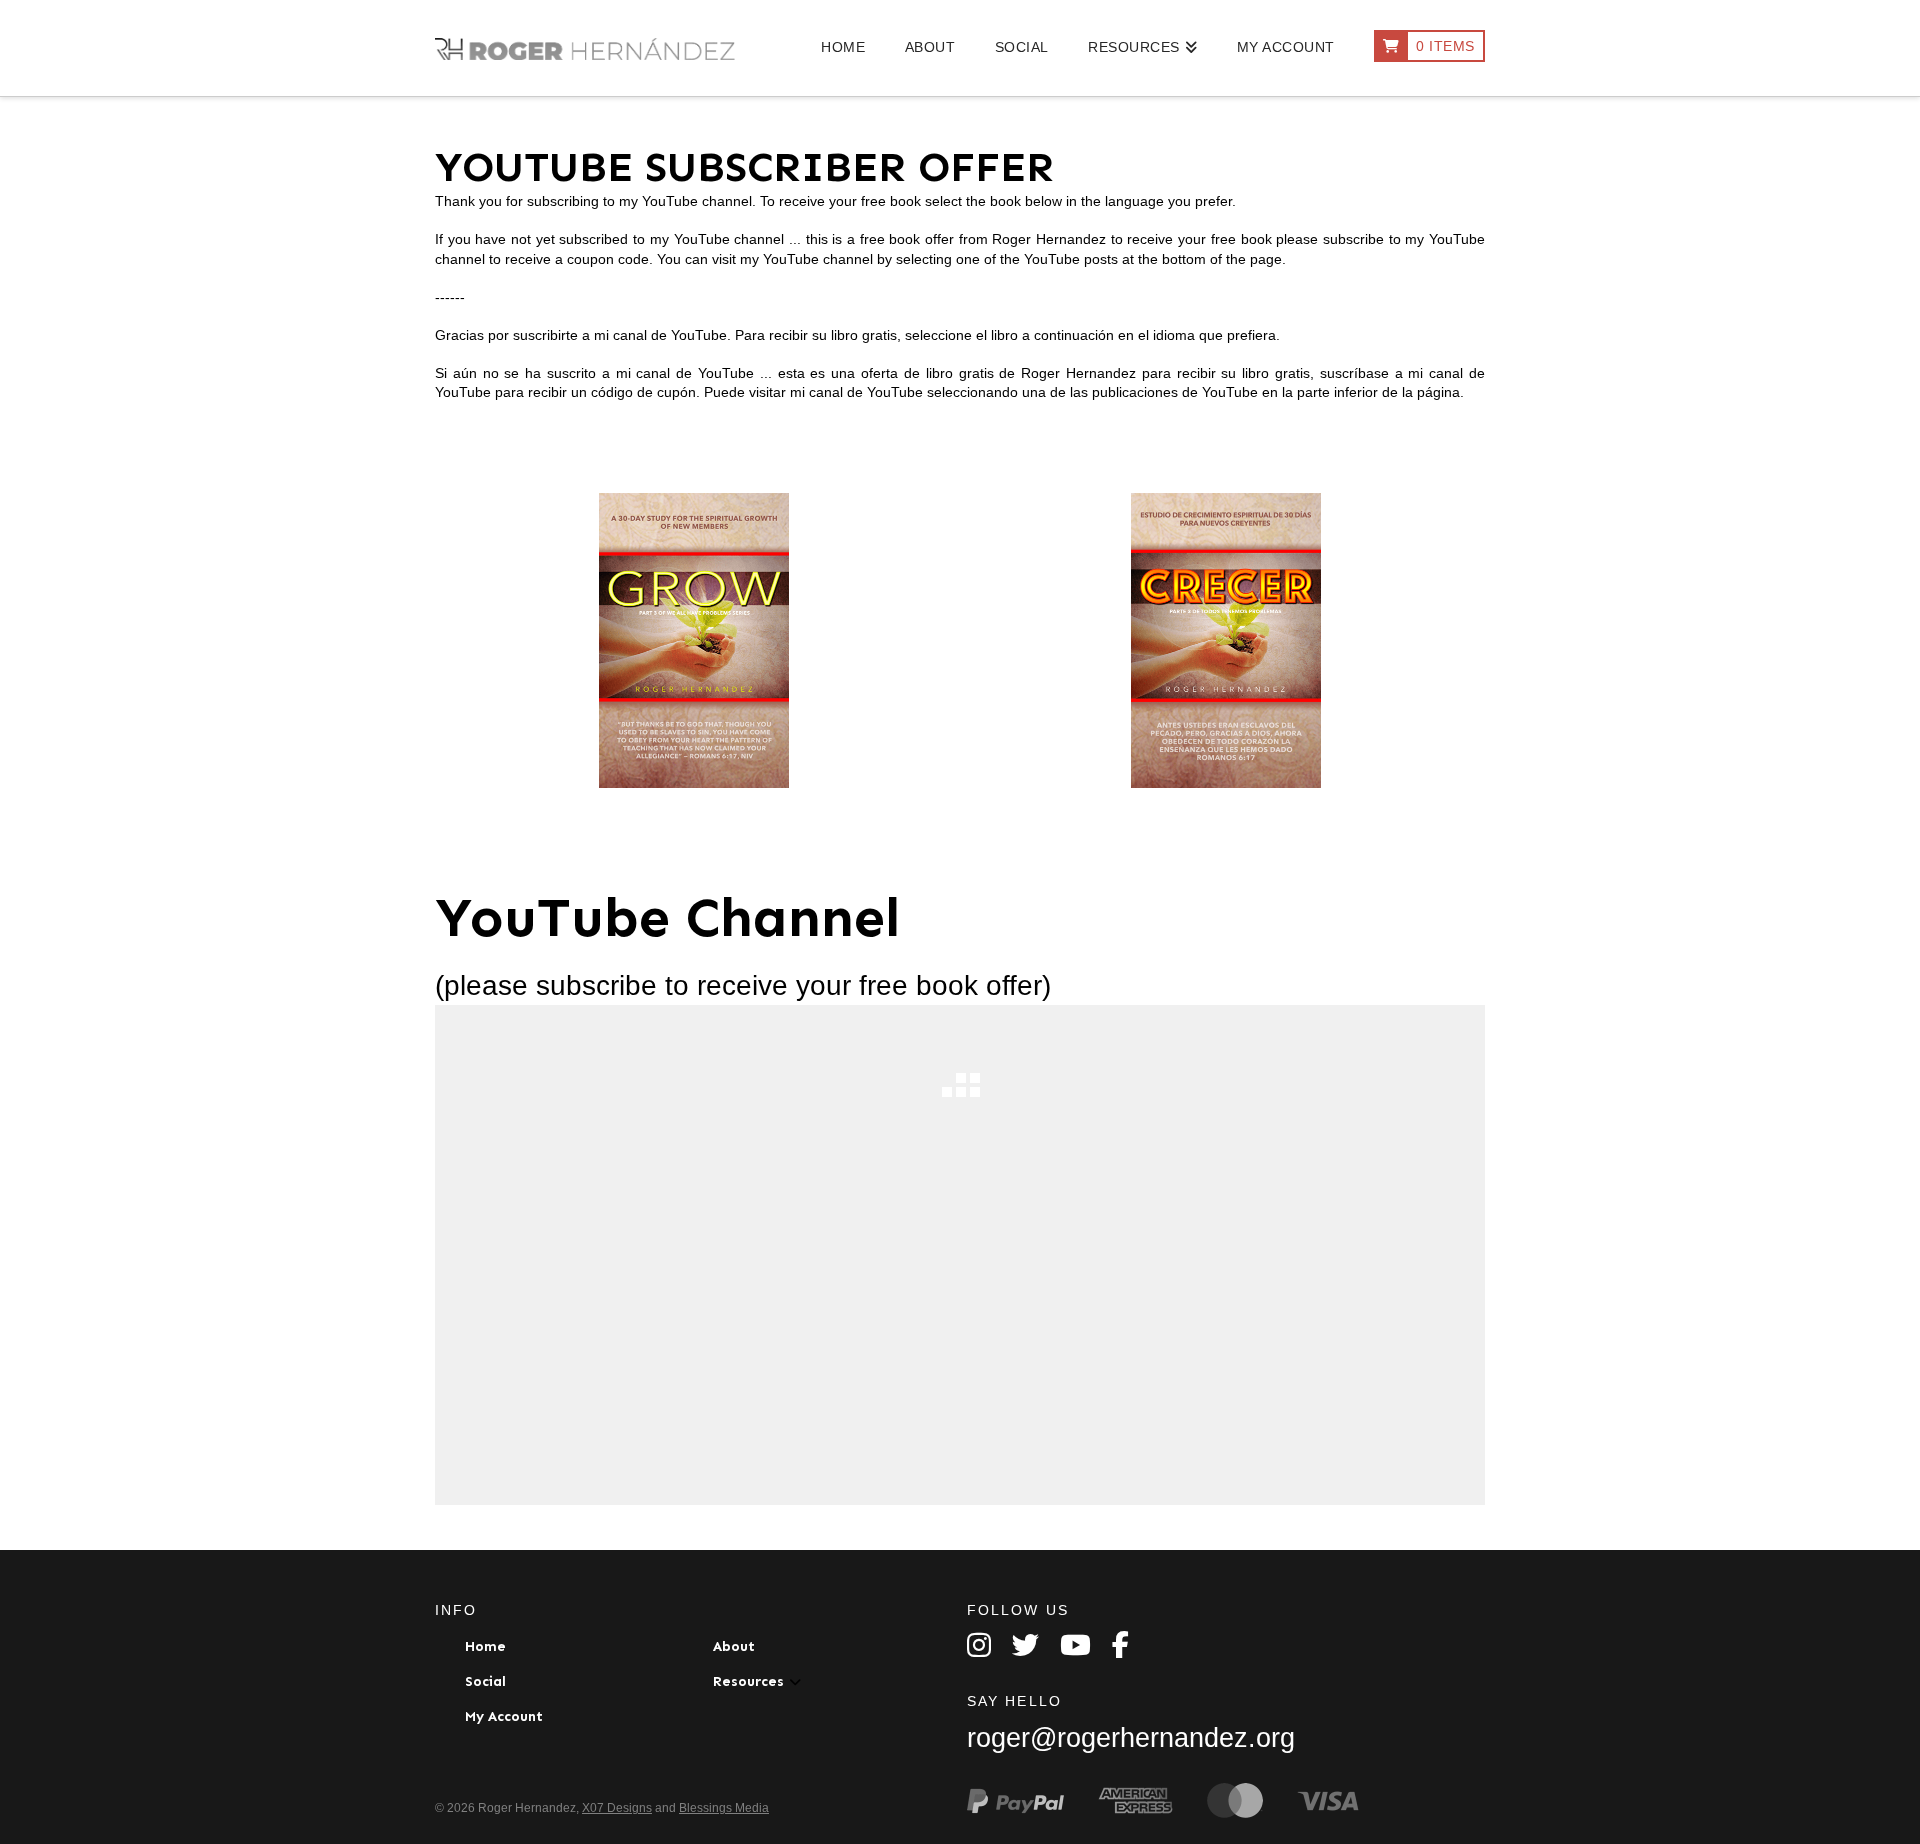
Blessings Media (724, 1808)
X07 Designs (617, 1808)
